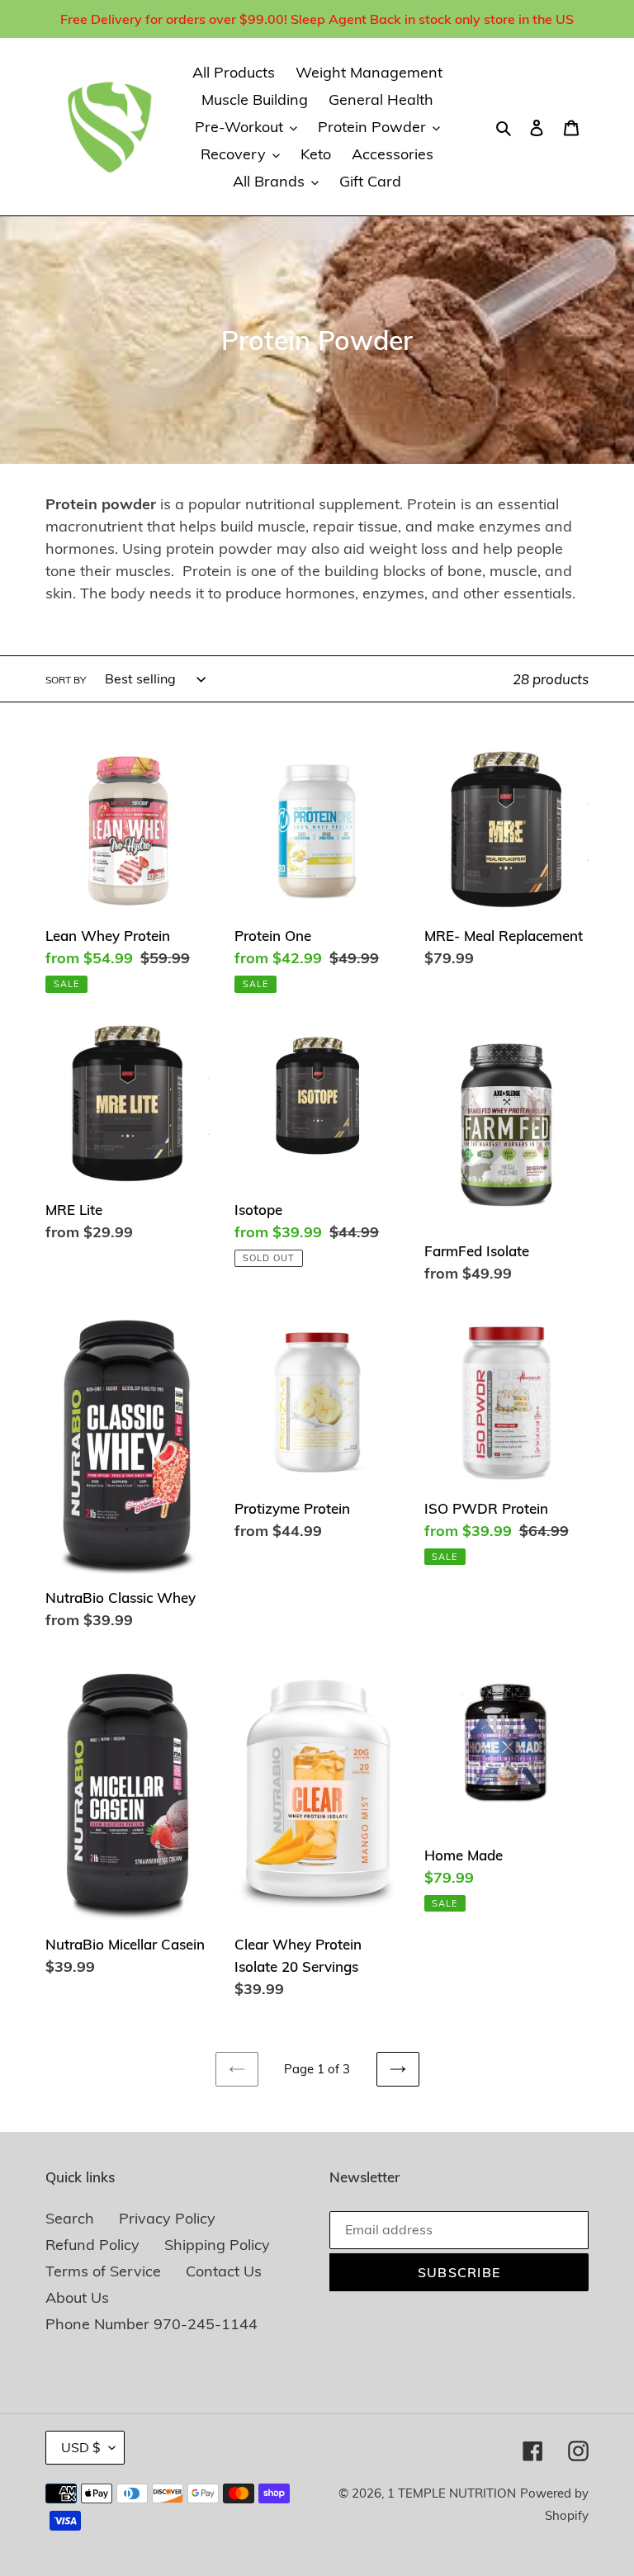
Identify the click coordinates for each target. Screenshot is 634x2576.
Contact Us (224, 2271)
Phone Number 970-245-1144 (151, 2324)
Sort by (66, 680)
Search (70, 2218)
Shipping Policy (217, 2245)
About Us (77, 2297)
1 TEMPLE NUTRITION (452, 2493)
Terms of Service (103, 2271)
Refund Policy (92, 2245)
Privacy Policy (167, 2218)
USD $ (81, 2447)
